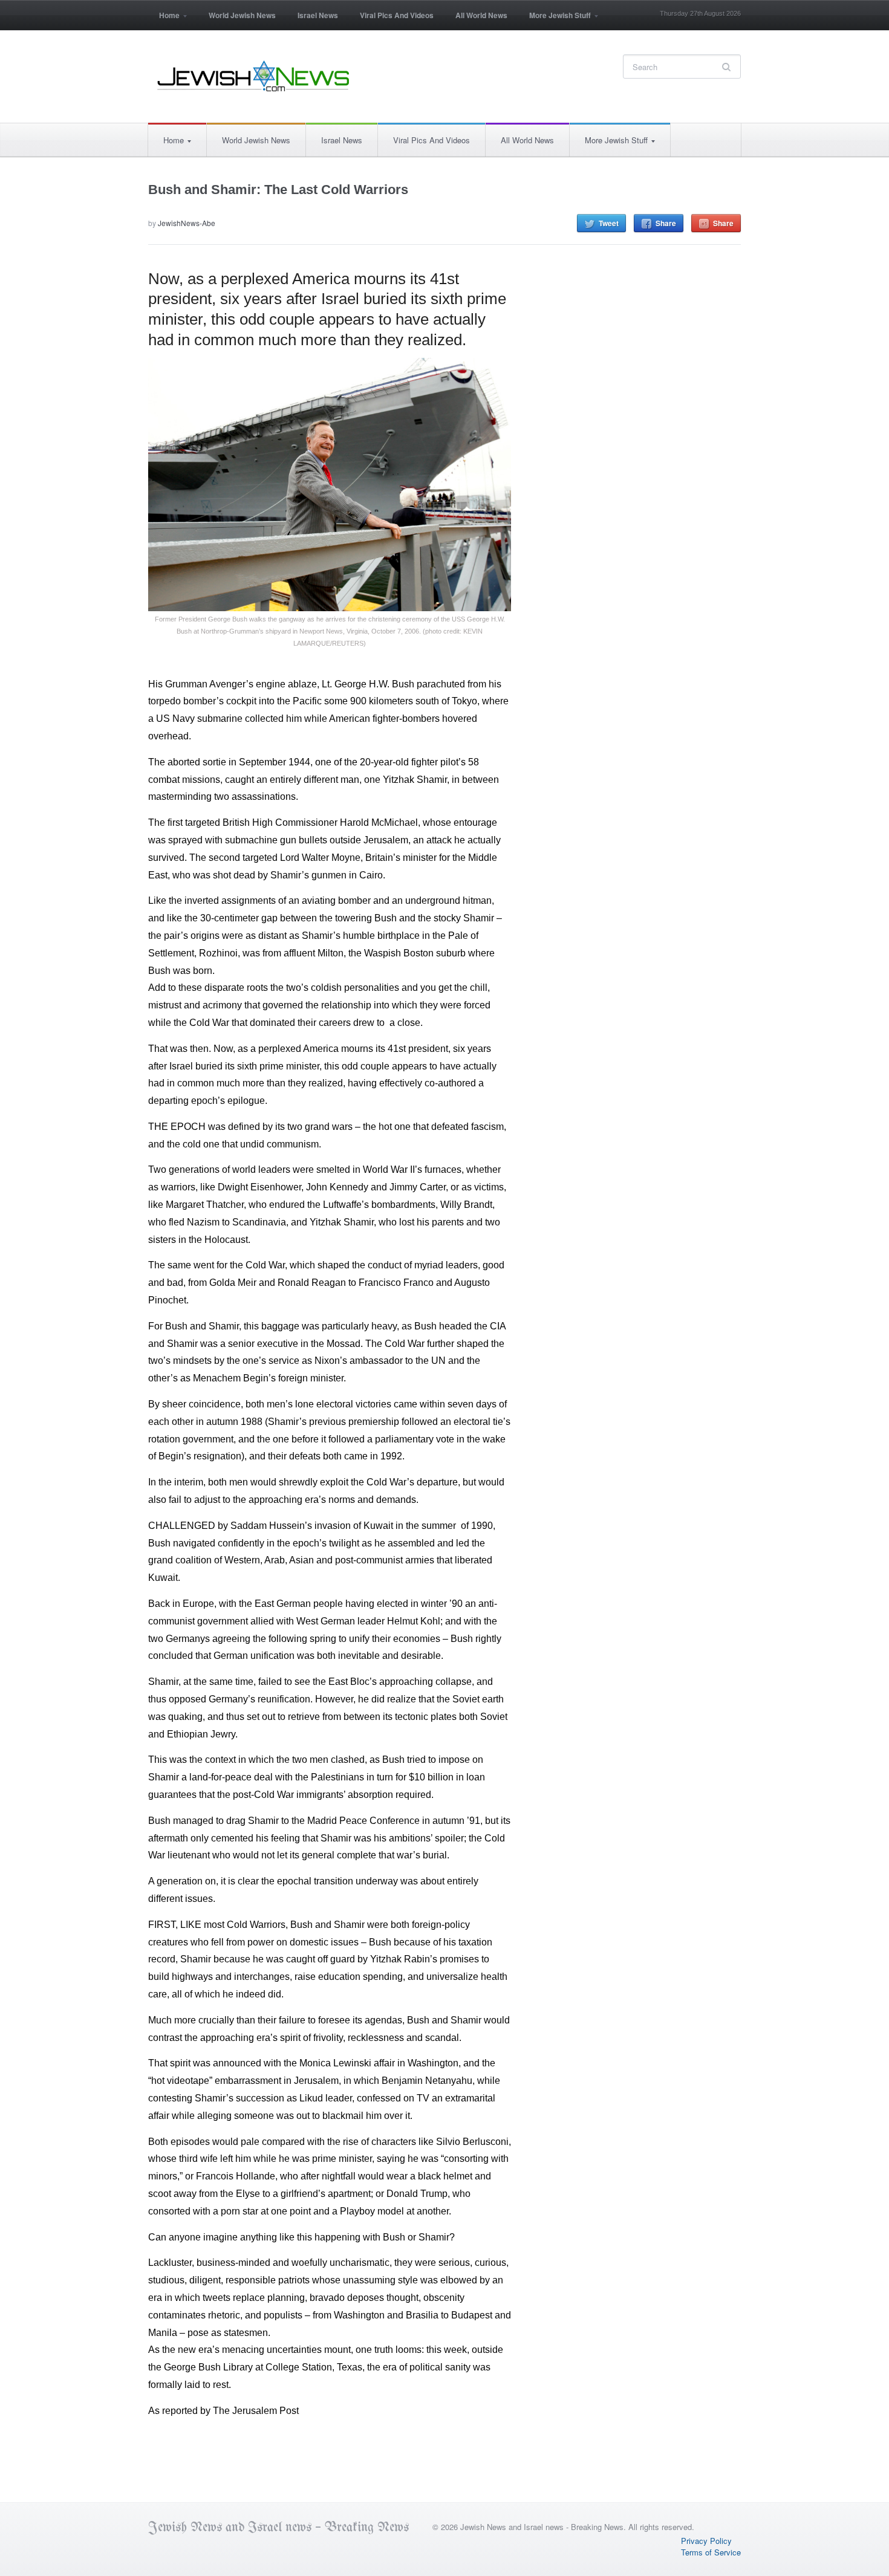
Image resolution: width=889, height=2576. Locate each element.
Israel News (318, 15)
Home (164, 19)
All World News (481, 15)
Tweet (609, 223)
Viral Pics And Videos (397, 15)
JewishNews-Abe (187, 223)
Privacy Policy (706, 2541)
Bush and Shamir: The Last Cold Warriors (278, 190)
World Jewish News (242, 15)
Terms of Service (711, 2552)
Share (666, 223)
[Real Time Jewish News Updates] (254, 76)
